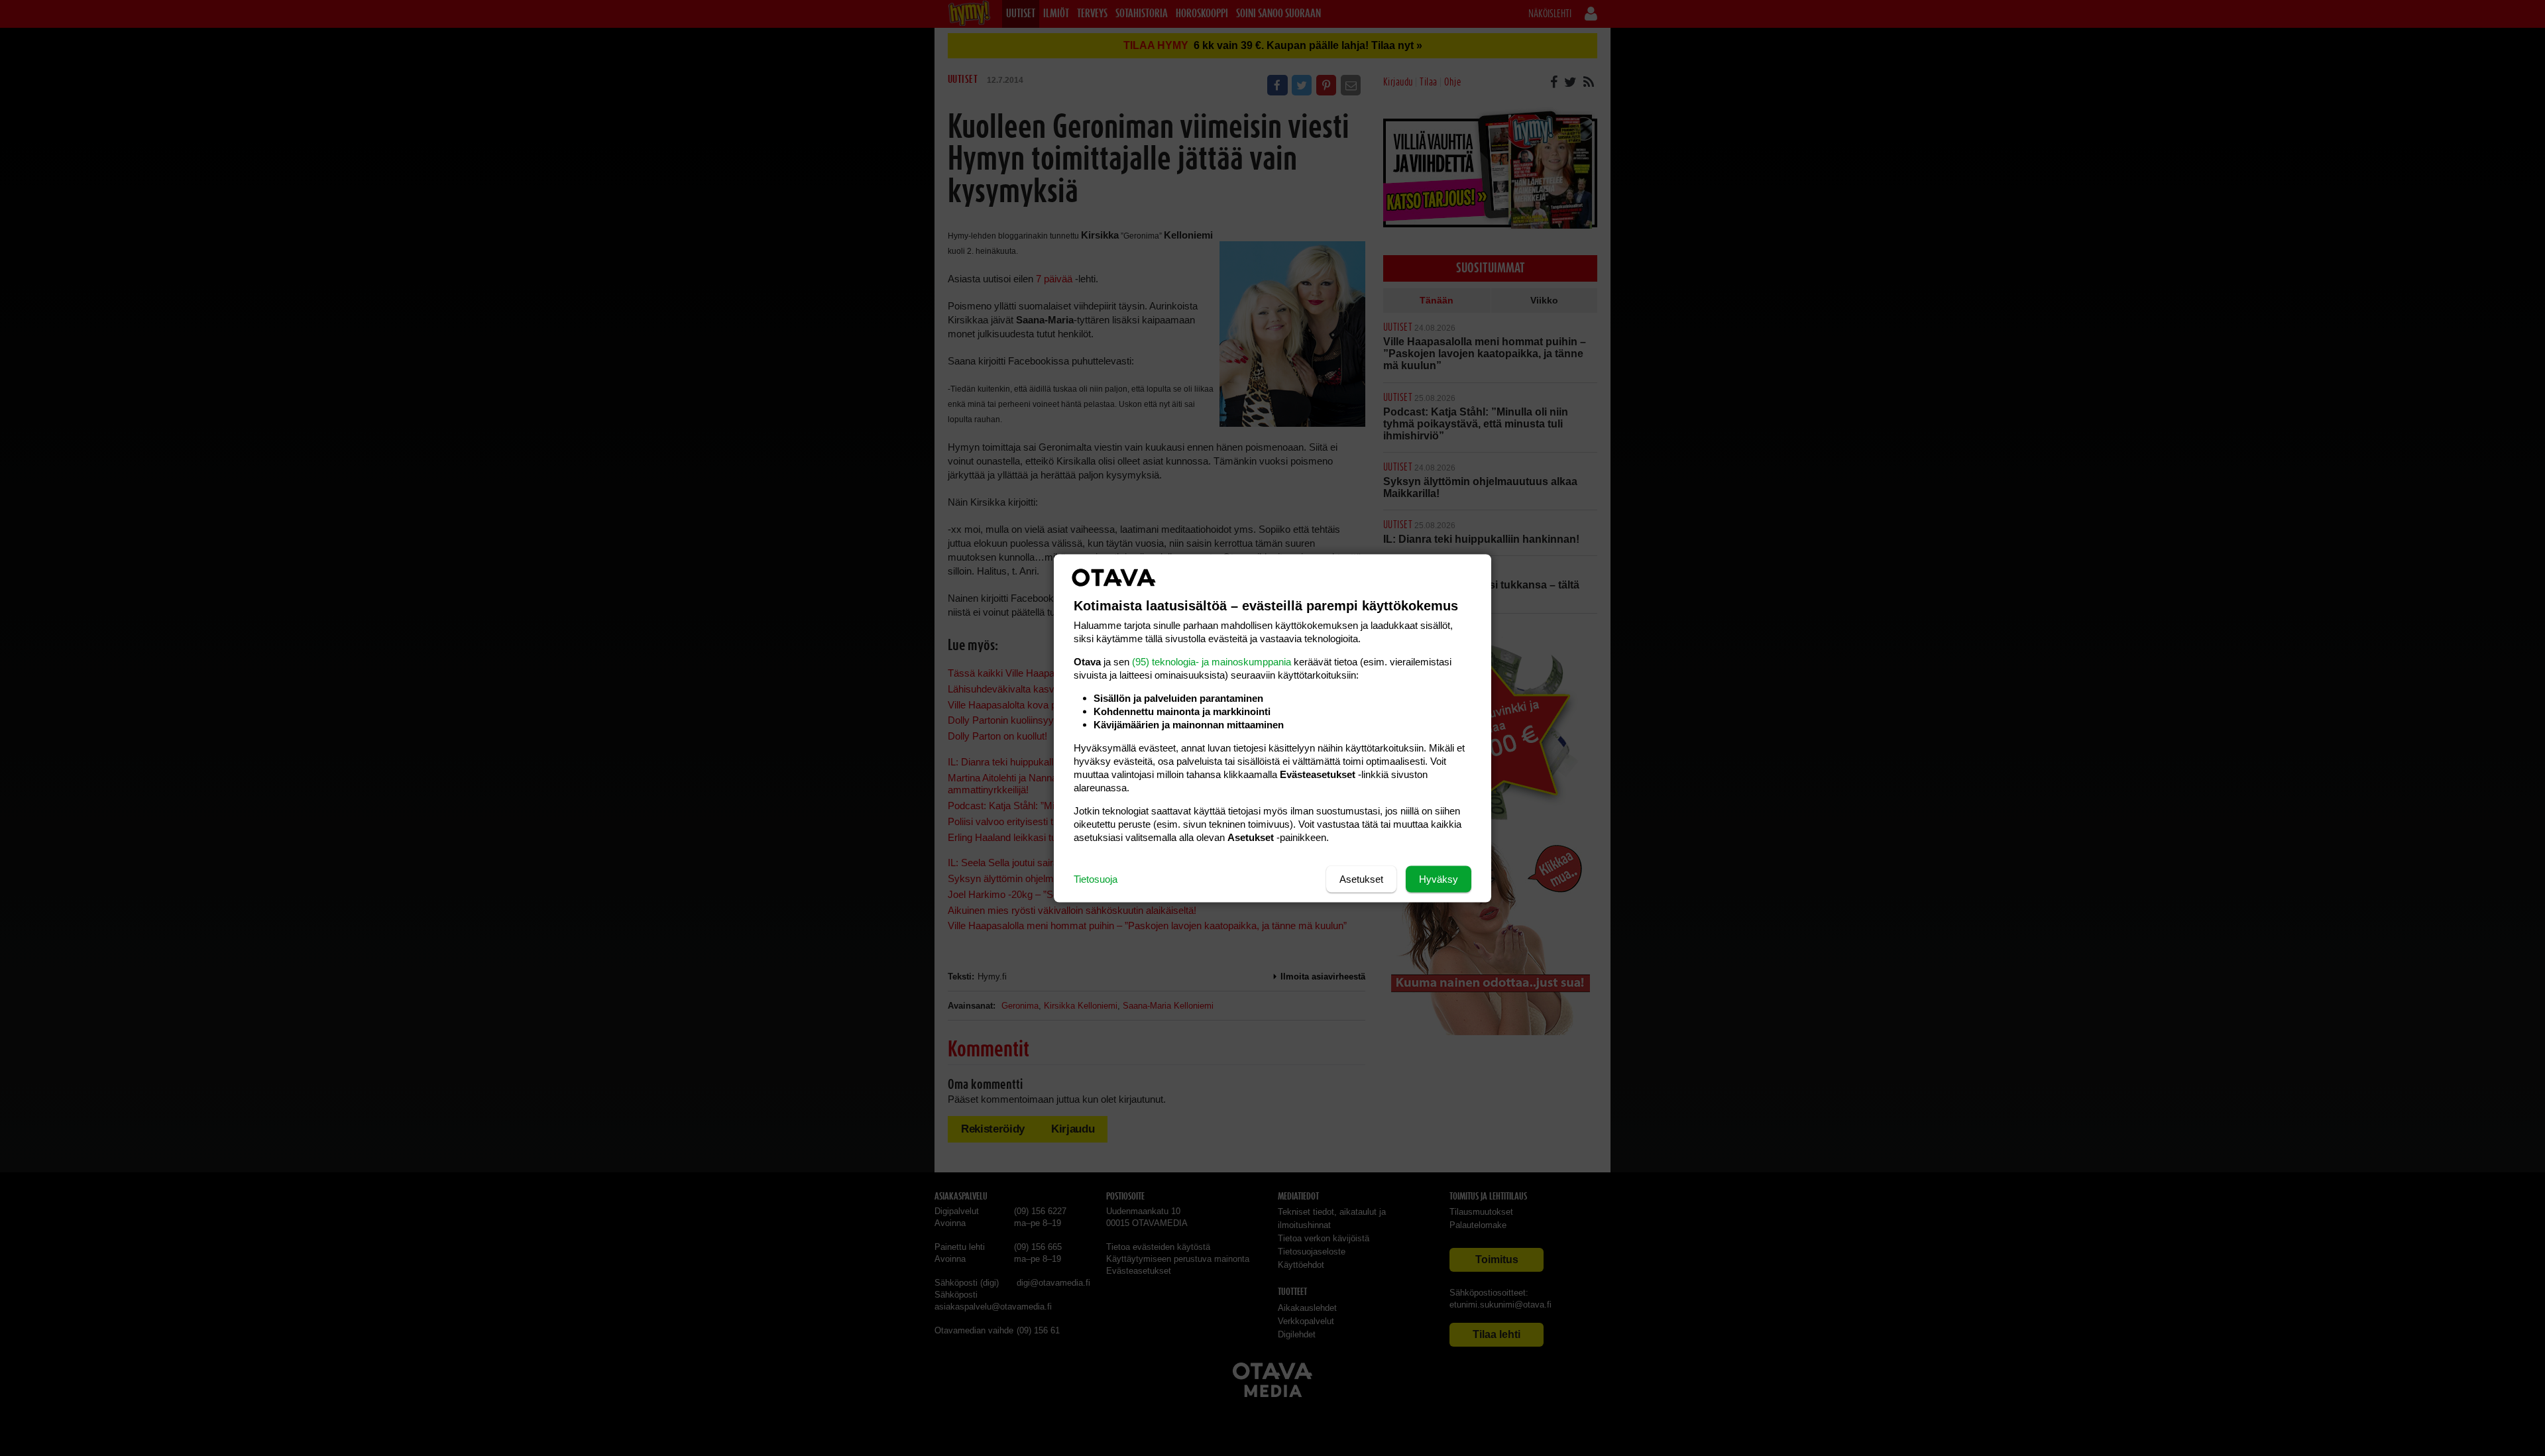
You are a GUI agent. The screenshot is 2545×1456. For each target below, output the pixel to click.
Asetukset (1361, 878)
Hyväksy (1439, 878)
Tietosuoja (1096, 878)
